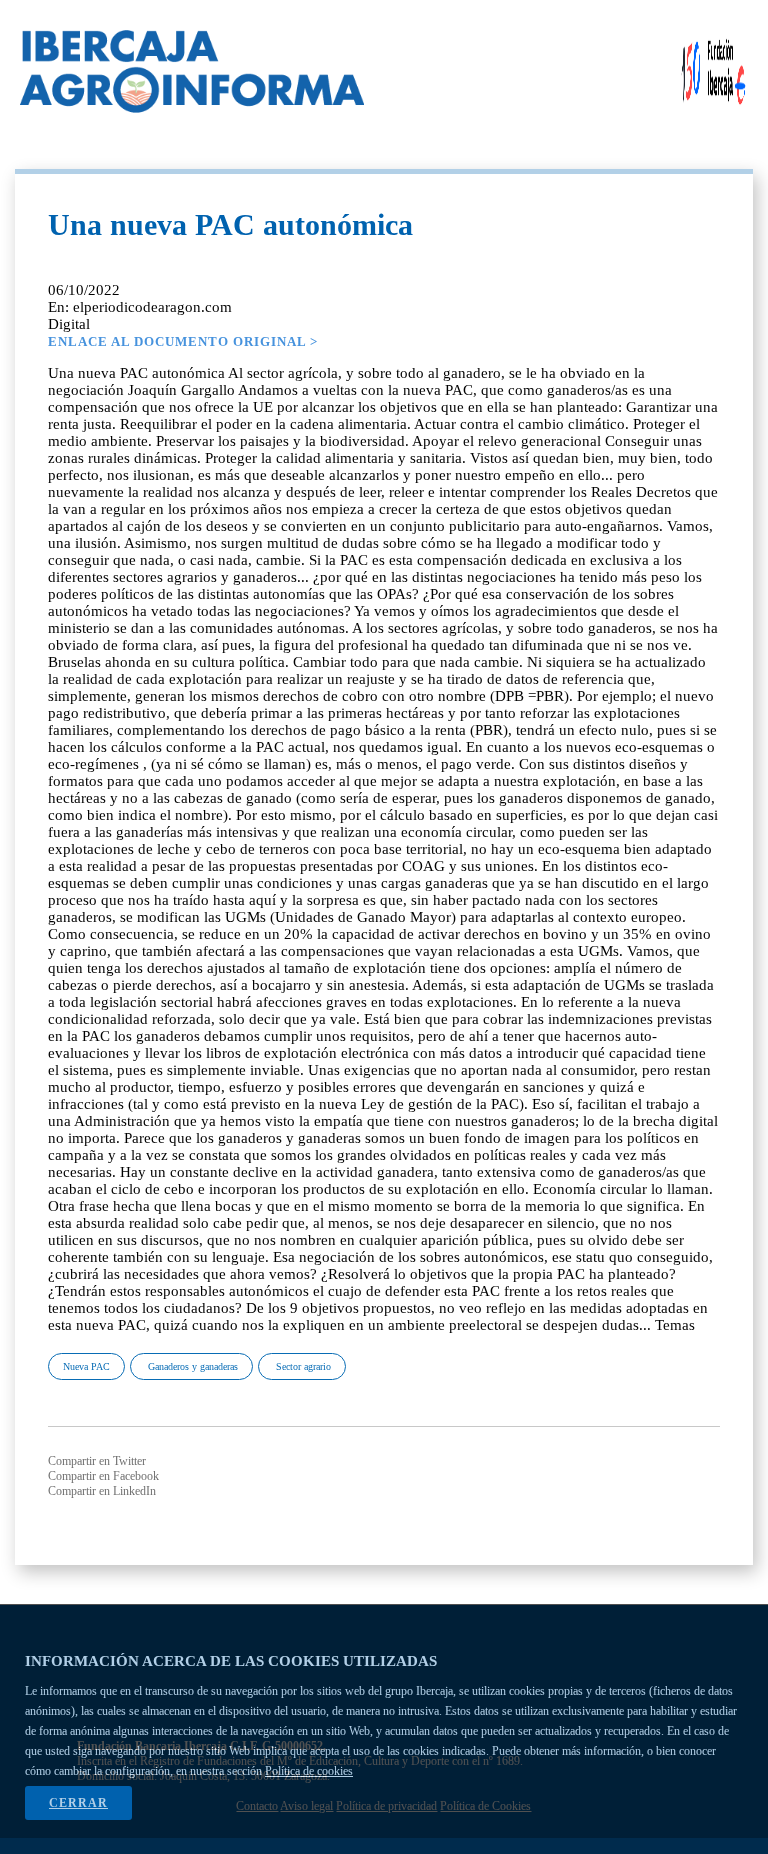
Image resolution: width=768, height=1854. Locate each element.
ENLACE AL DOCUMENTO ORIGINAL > (183, 341)
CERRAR (78, 1803)
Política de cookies (309, 1771)
